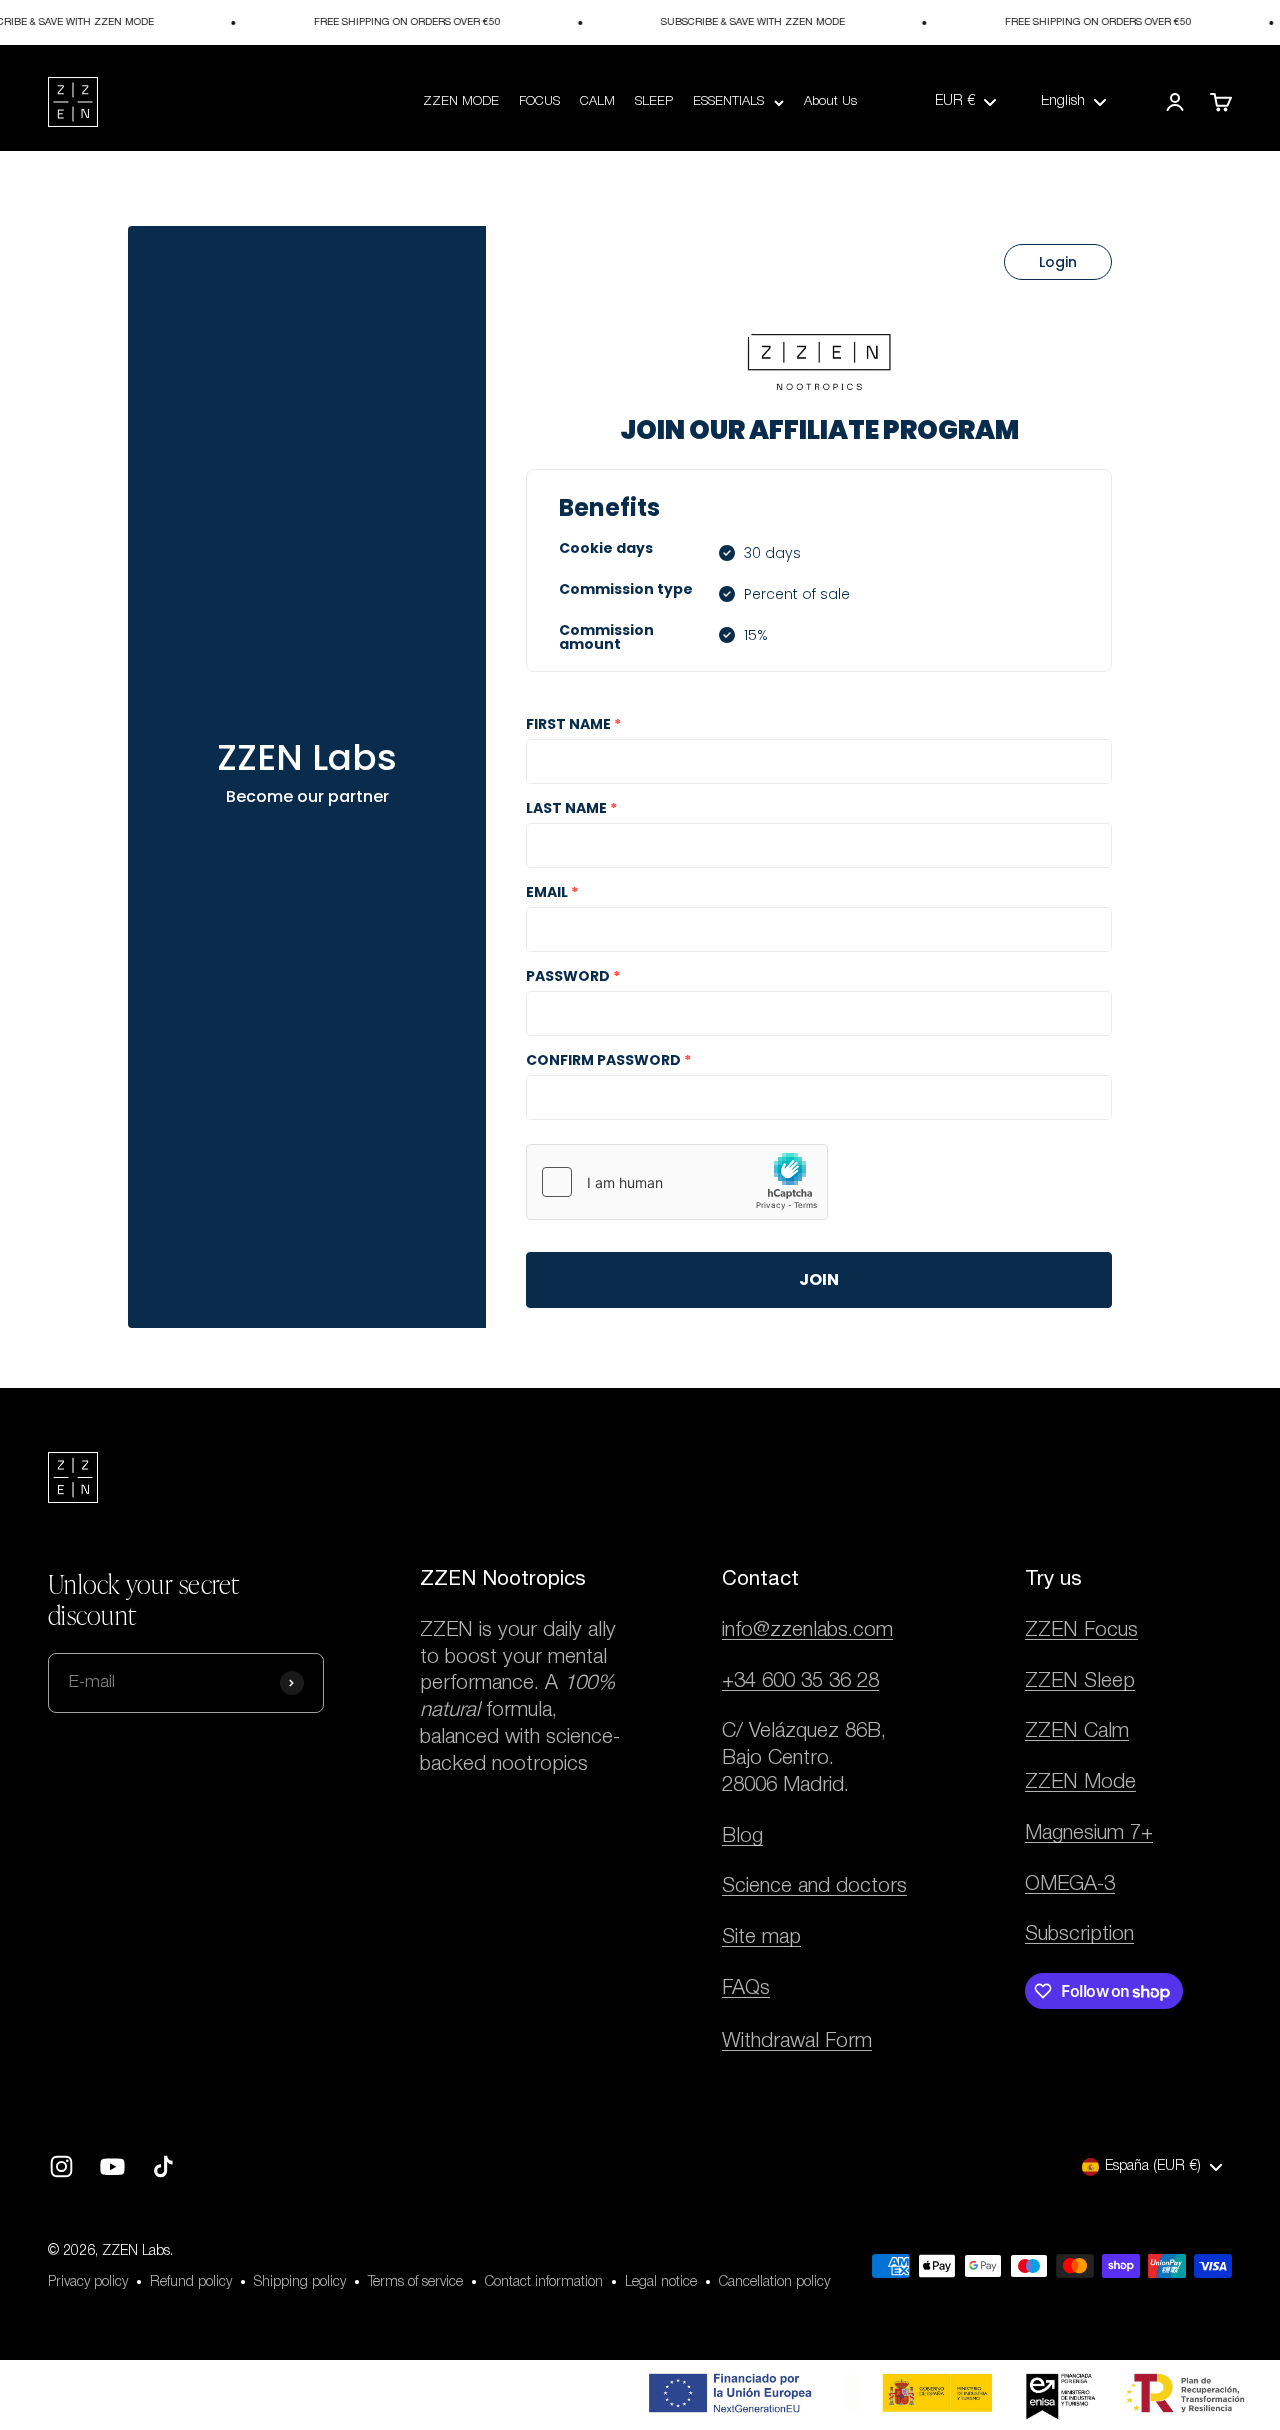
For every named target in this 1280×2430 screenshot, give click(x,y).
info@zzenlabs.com (807, 1630)
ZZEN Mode (1080, 1782)
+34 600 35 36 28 (800, 1681)
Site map (761, 1937)
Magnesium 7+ (1089, 1833)
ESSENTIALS (728, 101)
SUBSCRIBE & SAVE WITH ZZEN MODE (741, 22)
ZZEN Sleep (1080, 1681)
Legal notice (661, 2282)
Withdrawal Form (797, 2041)
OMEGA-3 (1070, 1884)
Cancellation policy (774, 2282)
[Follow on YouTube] (112, 2166)
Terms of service (415, 2282)
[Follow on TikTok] (163, 2166)
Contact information (544, 2282)
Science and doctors (814, 1886)
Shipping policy (300, 2282)
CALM (597, 101)
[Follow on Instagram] (61, 2166)
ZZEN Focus (1081, 1630)
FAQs (746, 1988)
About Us (830, 101)
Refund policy (191, 2282)
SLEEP (654, 101)
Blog (742, 1836)
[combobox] (965, 102)
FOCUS (539, 101)
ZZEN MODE (461, 101)
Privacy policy (88, 2282)
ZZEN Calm (1077, 1731)
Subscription (1079, 1934)
